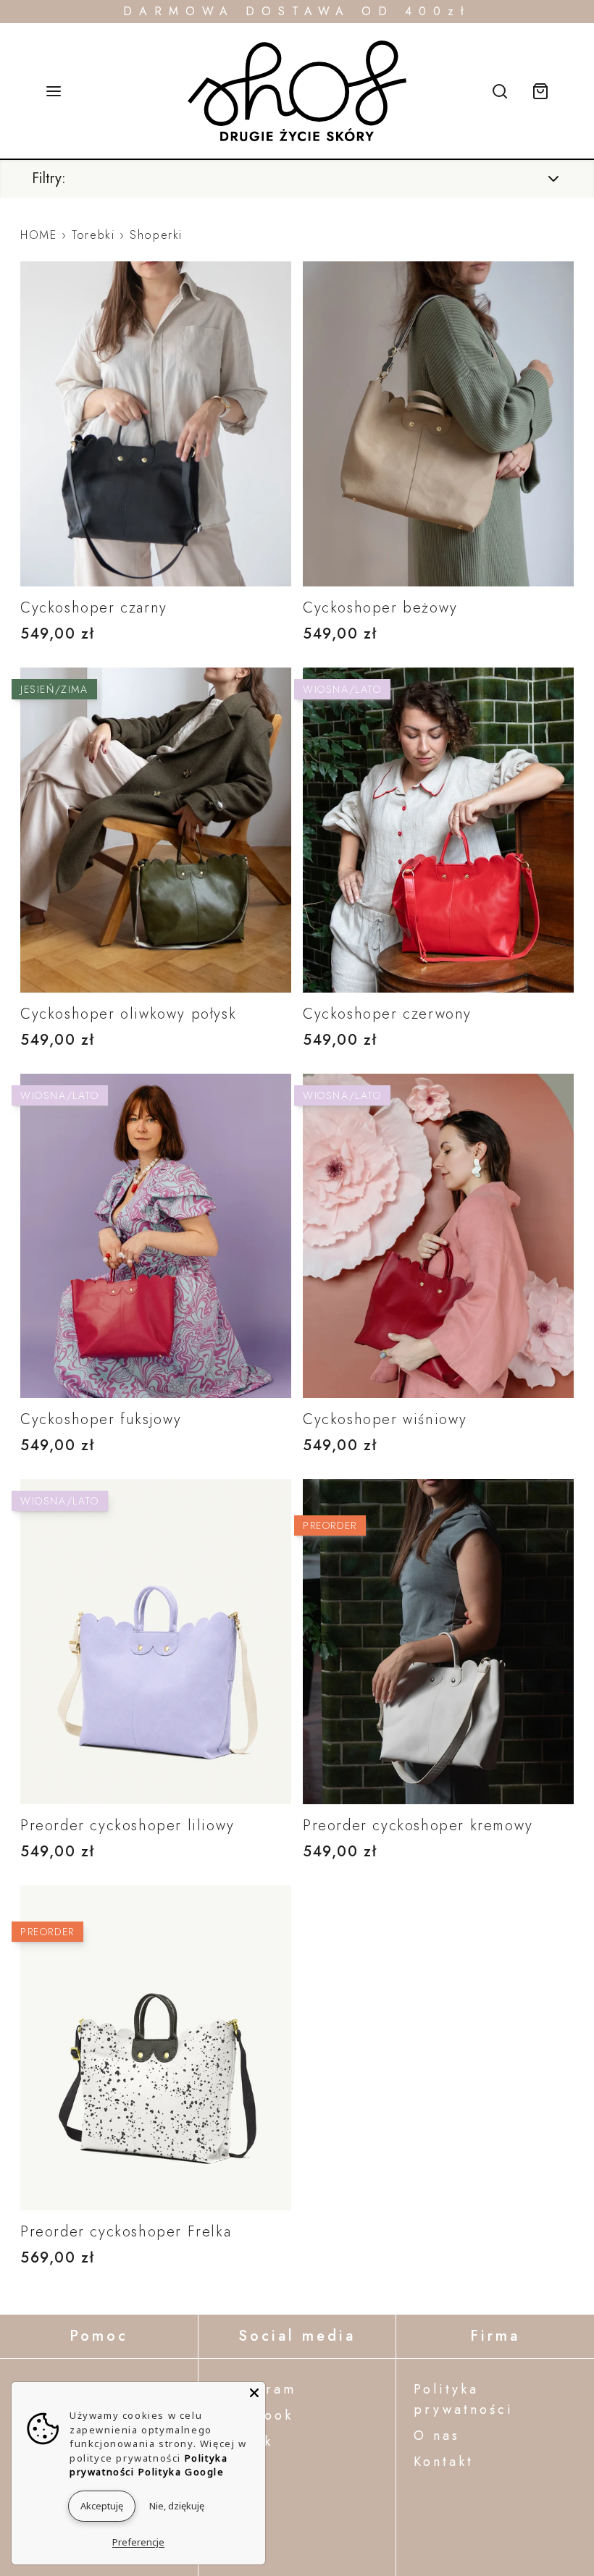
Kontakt (444, 2462)
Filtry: (49, 179)
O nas (437, 2436)
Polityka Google (181, 2472)
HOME (38, 235)
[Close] (254, 2393)
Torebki (93, 235)
